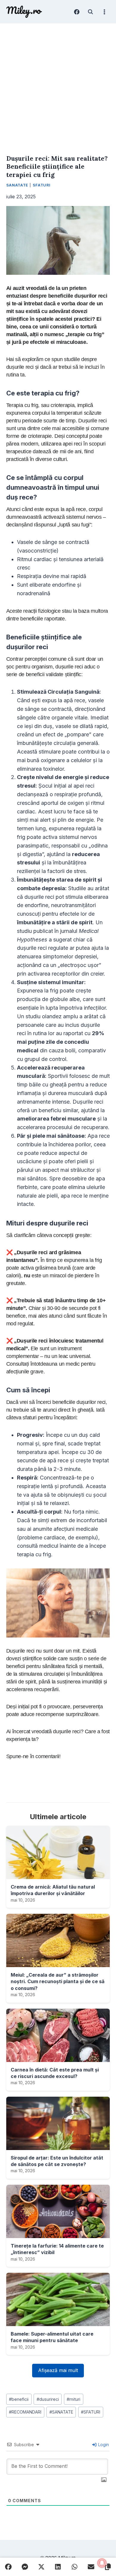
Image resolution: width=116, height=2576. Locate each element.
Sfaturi (41, 185)
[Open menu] (104, 12)
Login (103, 2445)
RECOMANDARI (25, 2412)
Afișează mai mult (58, 2370)
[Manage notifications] (102, 2563)
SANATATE (61, 2412)
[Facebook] (77, 12)
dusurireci (48, 2399)
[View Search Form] (90, 12)
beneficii (19, 2399)
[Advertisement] (58, 84)
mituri (73, 2399)
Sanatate (17, 185)
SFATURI (91, 2412)
